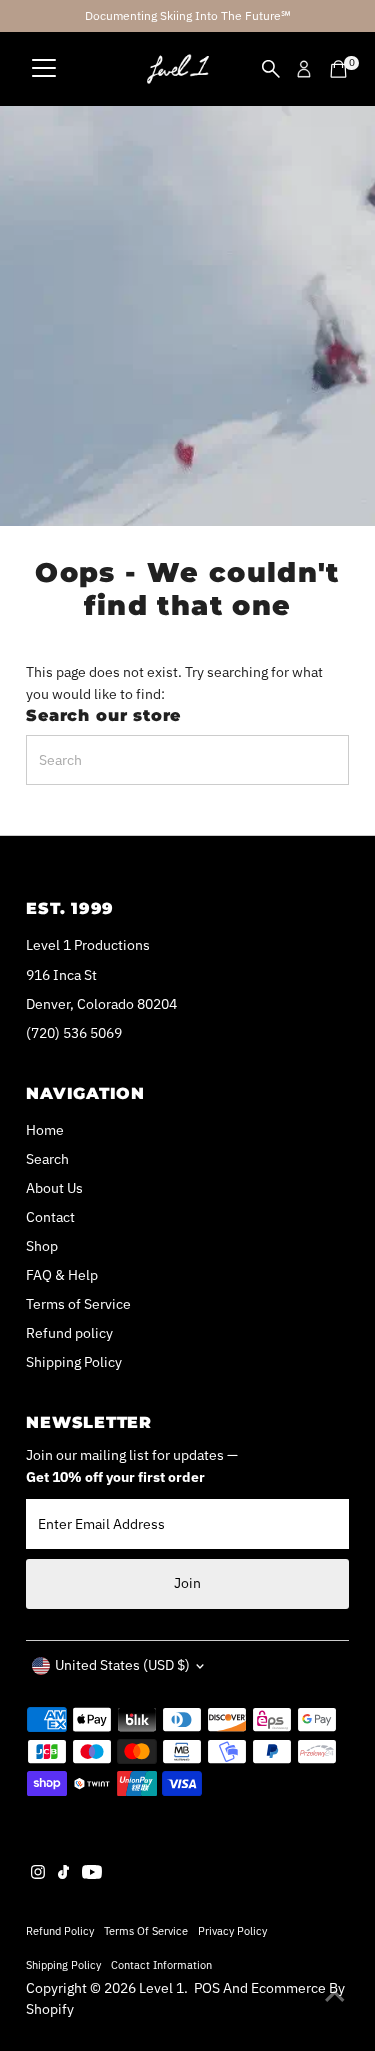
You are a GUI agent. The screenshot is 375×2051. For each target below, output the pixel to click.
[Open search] (271, 69)
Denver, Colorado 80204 (101, 1004)
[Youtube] (92, 1874)
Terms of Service (78, 1304)
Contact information (161, 1964)
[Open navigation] (44, 69)
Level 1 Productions (88, 945)
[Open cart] (338, 69)
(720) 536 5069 (74, 1033)
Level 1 (161, 1988)
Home (45, 1130)
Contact (50, 1217)
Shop (42, 1246)
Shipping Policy (74, 1362)
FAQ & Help (62, 1275)
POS (207, 1988)
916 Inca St (61, 975)
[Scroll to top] (335, 1996)
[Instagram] (38, 1874)
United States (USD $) (122, 1665)
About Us (54, 1188)
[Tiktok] (63, 1874)
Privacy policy (232, 1930)
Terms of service (146, 1930)
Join (187, 1583)
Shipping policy (63, 1964)
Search (47, 1159)
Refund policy (69, 1333)
